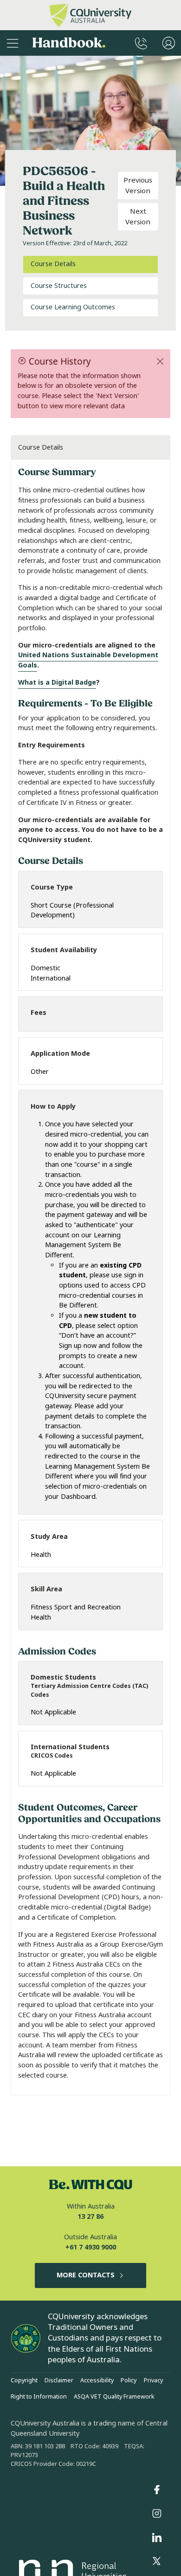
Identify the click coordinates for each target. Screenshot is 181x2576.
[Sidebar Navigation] (13, 43)
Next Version (138, 217)
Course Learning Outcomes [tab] (73, 307)
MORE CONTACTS (86, 2275)
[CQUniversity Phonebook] (141, 43)
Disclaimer (59, 2380)
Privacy (153, 2380)
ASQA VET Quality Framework (114, 2397)
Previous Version (138, 186)
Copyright (24, 2380)
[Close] (160, 361)
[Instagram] (157, 2514)
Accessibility (97, 2380)
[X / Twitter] (157, 2562)
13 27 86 (90, 2217)
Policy (129, 2380)
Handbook (69, 43)
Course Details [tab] (53, 264)
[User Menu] (169, 43)
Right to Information (39, 2397)
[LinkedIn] (157, 2537)
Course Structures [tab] (59, 286)
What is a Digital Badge (57, 683)
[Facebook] (157, 2490)
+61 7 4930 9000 (91, 2247)
